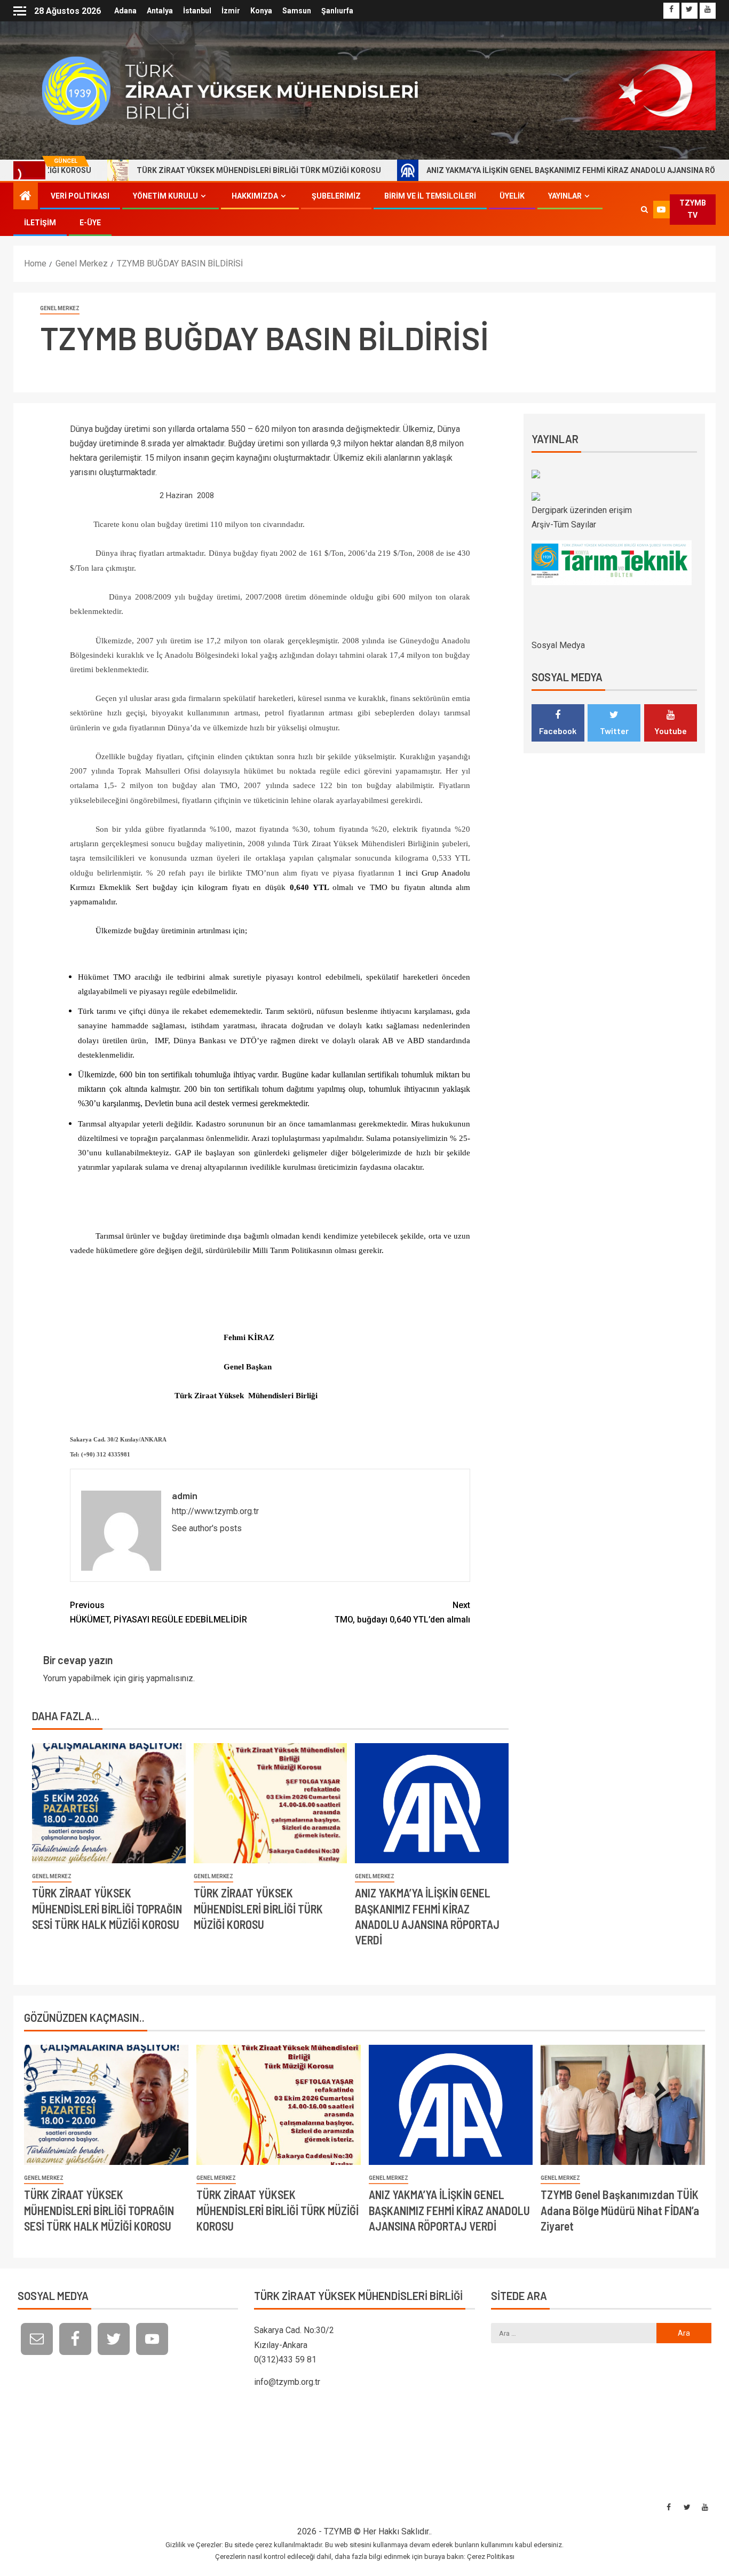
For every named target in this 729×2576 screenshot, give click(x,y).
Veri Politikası (80, 196)
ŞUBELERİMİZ (336, 196)
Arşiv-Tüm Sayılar (564, 525)
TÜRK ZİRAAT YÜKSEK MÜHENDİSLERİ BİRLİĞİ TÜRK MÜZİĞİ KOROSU (180, 170)
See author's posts (207, 1528)
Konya (261, 11)
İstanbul (197, 11)
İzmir (231, 11)
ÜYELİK (512, 196)
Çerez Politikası (491, 2557)
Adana (125, 11)
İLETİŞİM (40, 223)
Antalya (160, 11)
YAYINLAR (565, 196)
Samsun (297, 11)
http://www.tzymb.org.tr (215, 1511)
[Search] (644, 209)
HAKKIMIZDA (255, 196)
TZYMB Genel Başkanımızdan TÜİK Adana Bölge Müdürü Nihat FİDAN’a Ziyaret (620, 2210)
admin (185, 1495)
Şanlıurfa (337, 11)
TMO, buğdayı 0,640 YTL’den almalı (402, 1612)
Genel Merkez (60, 308)
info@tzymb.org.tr (287, 2382)
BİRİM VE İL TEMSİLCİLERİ (430, 196)
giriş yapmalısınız (161, 1678)
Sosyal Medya (558, 645)
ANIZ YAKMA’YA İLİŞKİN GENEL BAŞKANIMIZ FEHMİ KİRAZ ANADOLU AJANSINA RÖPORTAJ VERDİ (518, 170)
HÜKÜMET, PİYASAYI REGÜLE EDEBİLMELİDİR (159, 1612)
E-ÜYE (90, 223)
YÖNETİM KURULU (165, 196)
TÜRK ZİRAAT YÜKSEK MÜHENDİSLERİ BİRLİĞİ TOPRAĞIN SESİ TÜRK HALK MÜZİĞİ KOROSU (107, 1908)
